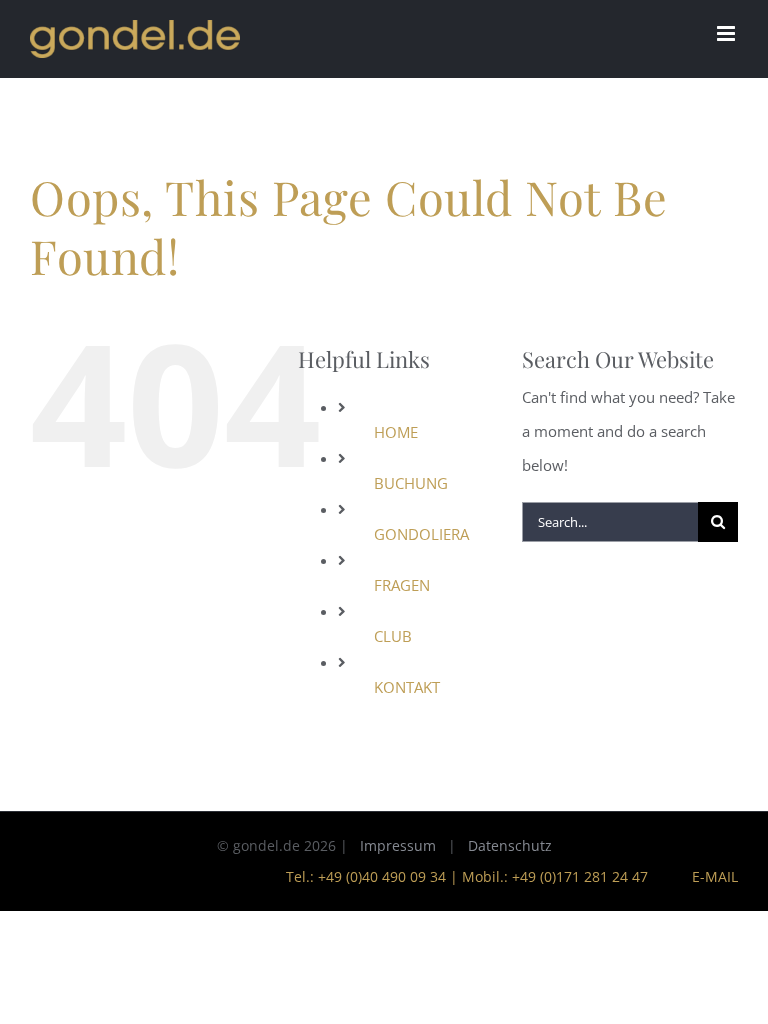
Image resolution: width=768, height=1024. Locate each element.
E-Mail (711, 876)
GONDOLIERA (421, 534)
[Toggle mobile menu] (727, 33)
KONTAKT (407, 687)
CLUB (393, 636)
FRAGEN (402, 585)
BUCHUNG (411, 483)
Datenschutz (510, 845)
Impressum (398, 845)
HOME (396, 432)
